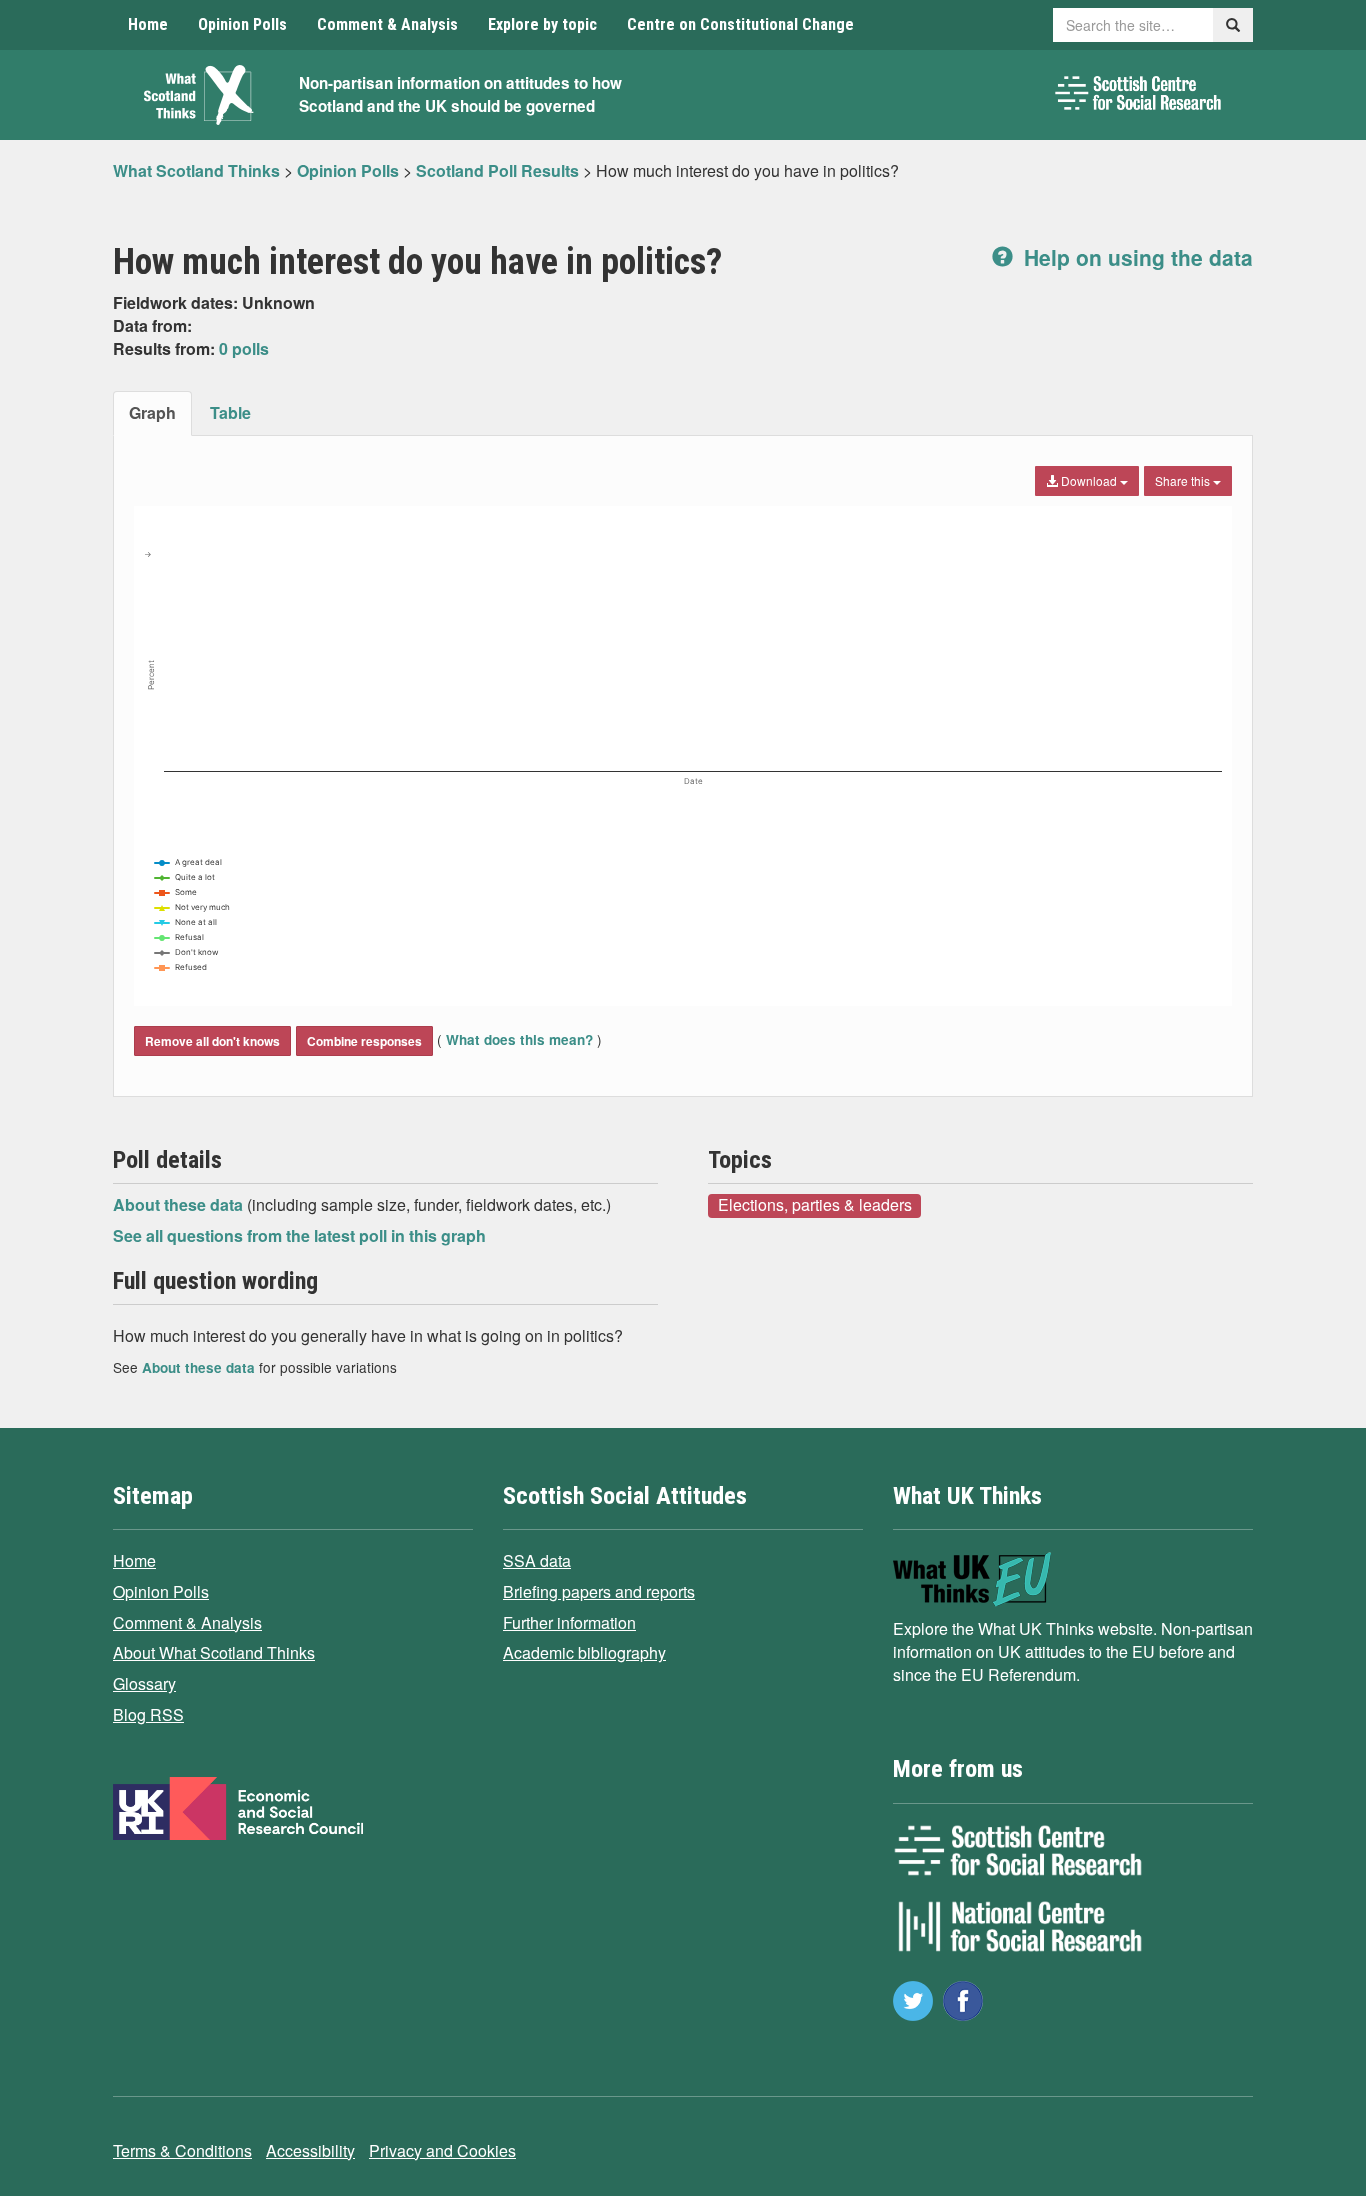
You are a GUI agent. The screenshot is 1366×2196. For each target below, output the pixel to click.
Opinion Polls (242, 24)
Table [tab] (230, 412)
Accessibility (310, 2150)
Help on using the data (1135, 257)
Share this (1184, 480)
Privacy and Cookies (442, 2150)
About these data (180, 1204)
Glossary (144, 1683)
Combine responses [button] (364, 1041)
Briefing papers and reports (599, 1591)
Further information (569, 1622)
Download (1089, 480)
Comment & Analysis (387, 24)
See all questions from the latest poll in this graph (299, 1235)
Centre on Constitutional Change (740, 24)
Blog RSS (148, 1714)
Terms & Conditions (182, 2150)
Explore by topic (542, 24)
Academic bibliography (584, 1652)
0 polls (244, 348)
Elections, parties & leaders (815, 1205)
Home (148, 24)
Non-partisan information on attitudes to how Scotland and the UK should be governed (460, 94)
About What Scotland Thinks (214, 1652)
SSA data (537, 1560)
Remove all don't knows (212, 1041)
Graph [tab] (152, 412)
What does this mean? (519, 1039)
